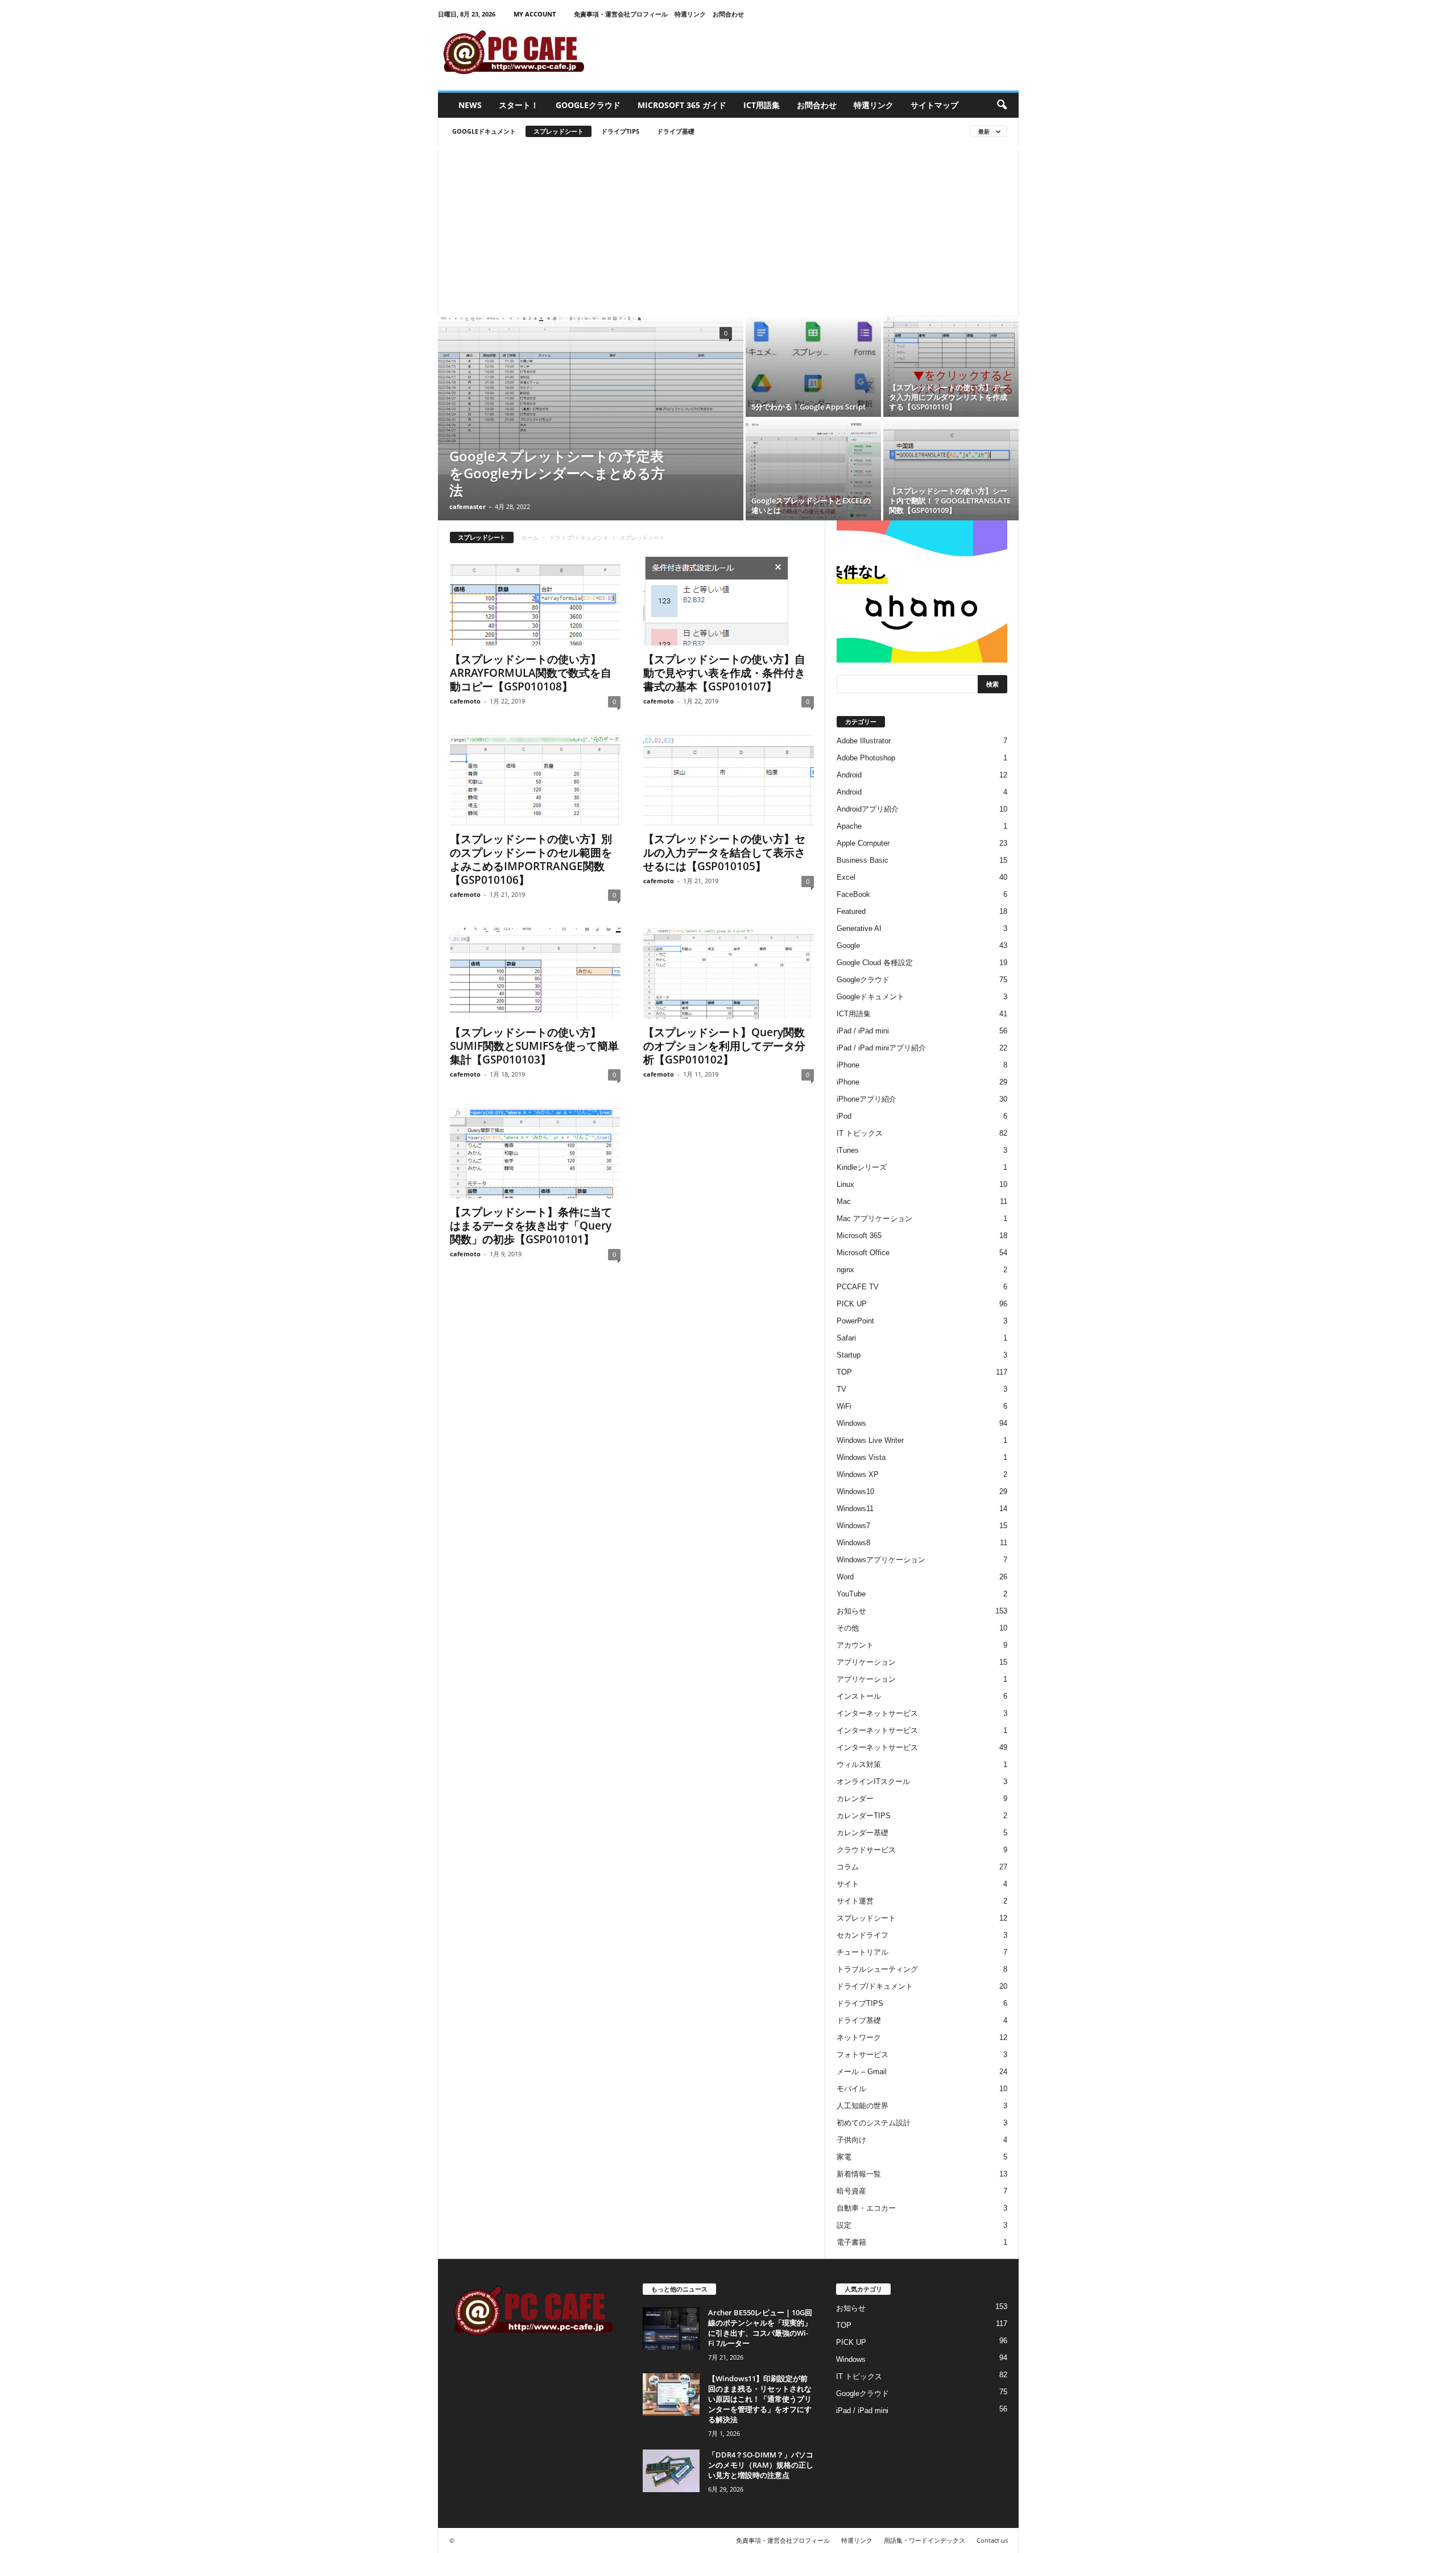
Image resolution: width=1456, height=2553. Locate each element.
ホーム (530, 537)
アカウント (855, 1645)
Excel (846, 877)
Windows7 (853, 1526)
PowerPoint (855, 1321)
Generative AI (859, 928)
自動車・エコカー (866, 2208)
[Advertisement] (728, 230)
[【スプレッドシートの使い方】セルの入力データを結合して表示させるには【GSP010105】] (729, 780)
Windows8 (853, 1543)
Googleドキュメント (484, 131)
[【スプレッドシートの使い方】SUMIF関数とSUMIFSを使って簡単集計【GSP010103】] (535, 973)
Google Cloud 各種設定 (875, 963)
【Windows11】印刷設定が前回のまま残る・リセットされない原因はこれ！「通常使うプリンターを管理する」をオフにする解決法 (760, 2399)
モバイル (851, 2089)
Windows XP (858, 1474)
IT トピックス (860, 1133)
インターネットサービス (877, 1713)
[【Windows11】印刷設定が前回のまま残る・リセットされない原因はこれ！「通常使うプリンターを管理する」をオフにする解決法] (671, 2395)
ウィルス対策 (859, 1764)
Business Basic (863, 860)
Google (848, 946)
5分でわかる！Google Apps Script (808, 407)
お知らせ (851, 1611)
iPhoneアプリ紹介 (866, 1099)
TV (841, 1389)
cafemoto (465, 701)
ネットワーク (859, 2037)
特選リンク (690, 14)
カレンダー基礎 (863, 1833)
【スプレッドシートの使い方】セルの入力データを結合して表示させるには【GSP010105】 (724, 853)
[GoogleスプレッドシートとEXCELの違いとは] (813, 470)
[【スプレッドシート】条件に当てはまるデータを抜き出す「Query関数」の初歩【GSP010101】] (535, 1153)
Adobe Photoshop (866, 758)
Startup (849, 1355)
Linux (845, 1184)
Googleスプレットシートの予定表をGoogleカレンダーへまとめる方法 (557, 473)
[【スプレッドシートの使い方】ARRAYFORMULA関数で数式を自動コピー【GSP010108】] (535, 600)
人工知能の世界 (863, 2106)
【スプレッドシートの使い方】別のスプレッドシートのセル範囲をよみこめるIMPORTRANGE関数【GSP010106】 (531, 859)
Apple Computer (863, 843)
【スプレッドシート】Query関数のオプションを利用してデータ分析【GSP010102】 (724, 1046)
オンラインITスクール (873, 1782)
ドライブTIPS (620, 131)
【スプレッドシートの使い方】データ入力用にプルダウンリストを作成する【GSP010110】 (948, 397)
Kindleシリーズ (862, 1167)
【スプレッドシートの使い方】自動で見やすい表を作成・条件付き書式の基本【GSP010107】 (724, 673)
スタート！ (519, 105)
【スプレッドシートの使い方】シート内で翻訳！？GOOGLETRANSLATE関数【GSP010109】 (950, 500)
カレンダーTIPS (864, 1816)
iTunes (848, 1150)
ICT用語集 (762, 105)
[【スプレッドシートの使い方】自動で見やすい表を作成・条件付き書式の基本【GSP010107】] (729, 600)
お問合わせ (728, 14)
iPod (844, 1116)
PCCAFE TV (858, 1287)
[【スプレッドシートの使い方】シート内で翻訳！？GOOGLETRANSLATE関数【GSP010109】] (951, 470)
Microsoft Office (863, 1253)
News (470, 105)
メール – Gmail (862, 2072)
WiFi (844, 1406)
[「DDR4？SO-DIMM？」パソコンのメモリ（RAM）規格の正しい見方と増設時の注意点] (671, 2471)
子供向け (851, 2140)
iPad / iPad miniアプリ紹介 (881, 1048)
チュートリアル (863, 1952)
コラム (848, 1867)
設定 (844, 2225)
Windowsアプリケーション (881, 1560)
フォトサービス (863, 2055)
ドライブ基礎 (676, 131)
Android (849, 775)
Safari (846, 1338)
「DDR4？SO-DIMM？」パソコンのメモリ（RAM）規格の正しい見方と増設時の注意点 (761, 2465)
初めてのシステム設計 (874, 2123)
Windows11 (855, 1509)
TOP (844, 1372)
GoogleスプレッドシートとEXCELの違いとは (811, 505)
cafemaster (468, 506)
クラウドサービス (866, 1850)
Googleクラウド (588, 105)
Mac (844, 1201)
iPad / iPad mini (863, 1031)
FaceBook (853, 894)
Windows (851, 1423)
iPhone (848, 1065)
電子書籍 (851, 2242)
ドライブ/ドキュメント (579, 537)
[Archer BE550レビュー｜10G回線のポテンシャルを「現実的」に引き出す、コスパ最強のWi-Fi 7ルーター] (671, 2329)
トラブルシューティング (877, 1969)
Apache (849, 826)
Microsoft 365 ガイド (682, 105)
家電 (844, 2157)
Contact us (992, 2540)
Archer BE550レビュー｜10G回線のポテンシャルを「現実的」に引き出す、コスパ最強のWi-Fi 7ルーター (760, 2328)
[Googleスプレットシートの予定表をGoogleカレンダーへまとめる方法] (591, 395)
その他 (848, 1628)
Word (845, 1577)
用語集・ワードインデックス (925, 2540)
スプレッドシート (559, 131)
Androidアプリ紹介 (868, 809)
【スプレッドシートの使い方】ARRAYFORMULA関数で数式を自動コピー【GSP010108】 (531, 673)
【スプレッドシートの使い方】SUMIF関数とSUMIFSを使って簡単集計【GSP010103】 (534, 1046)
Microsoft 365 (859, 1236)
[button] (1002, 105)
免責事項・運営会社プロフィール (621, 14)
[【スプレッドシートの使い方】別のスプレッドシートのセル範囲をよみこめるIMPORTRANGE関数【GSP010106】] (535, 780)
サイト (848, 1884)
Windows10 (855, 1491)
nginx (845, 1270)
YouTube (851, 1594)
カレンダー (855, 1799)
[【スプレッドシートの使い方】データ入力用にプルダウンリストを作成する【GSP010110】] (951, 366)
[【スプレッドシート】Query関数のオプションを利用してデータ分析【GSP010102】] (729, 973)
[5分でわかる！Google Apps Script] (813, 366)
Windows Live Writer (870, 1440)
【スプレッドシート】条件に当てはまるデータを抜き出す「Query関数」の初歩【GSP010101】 (531, 1226)
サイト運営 (855, 1901)
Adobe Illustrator (864, 741)
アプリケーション (866, 1662)
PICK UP (852, 1304)
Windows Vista (861, 1457)
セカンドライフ (863, 1935)
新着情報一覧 (859, 2174)
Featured (851, 911)
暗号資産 (851, 2191)
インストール (859, 1696)
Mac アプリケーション (874, 1218)
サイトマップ (934, 105)
